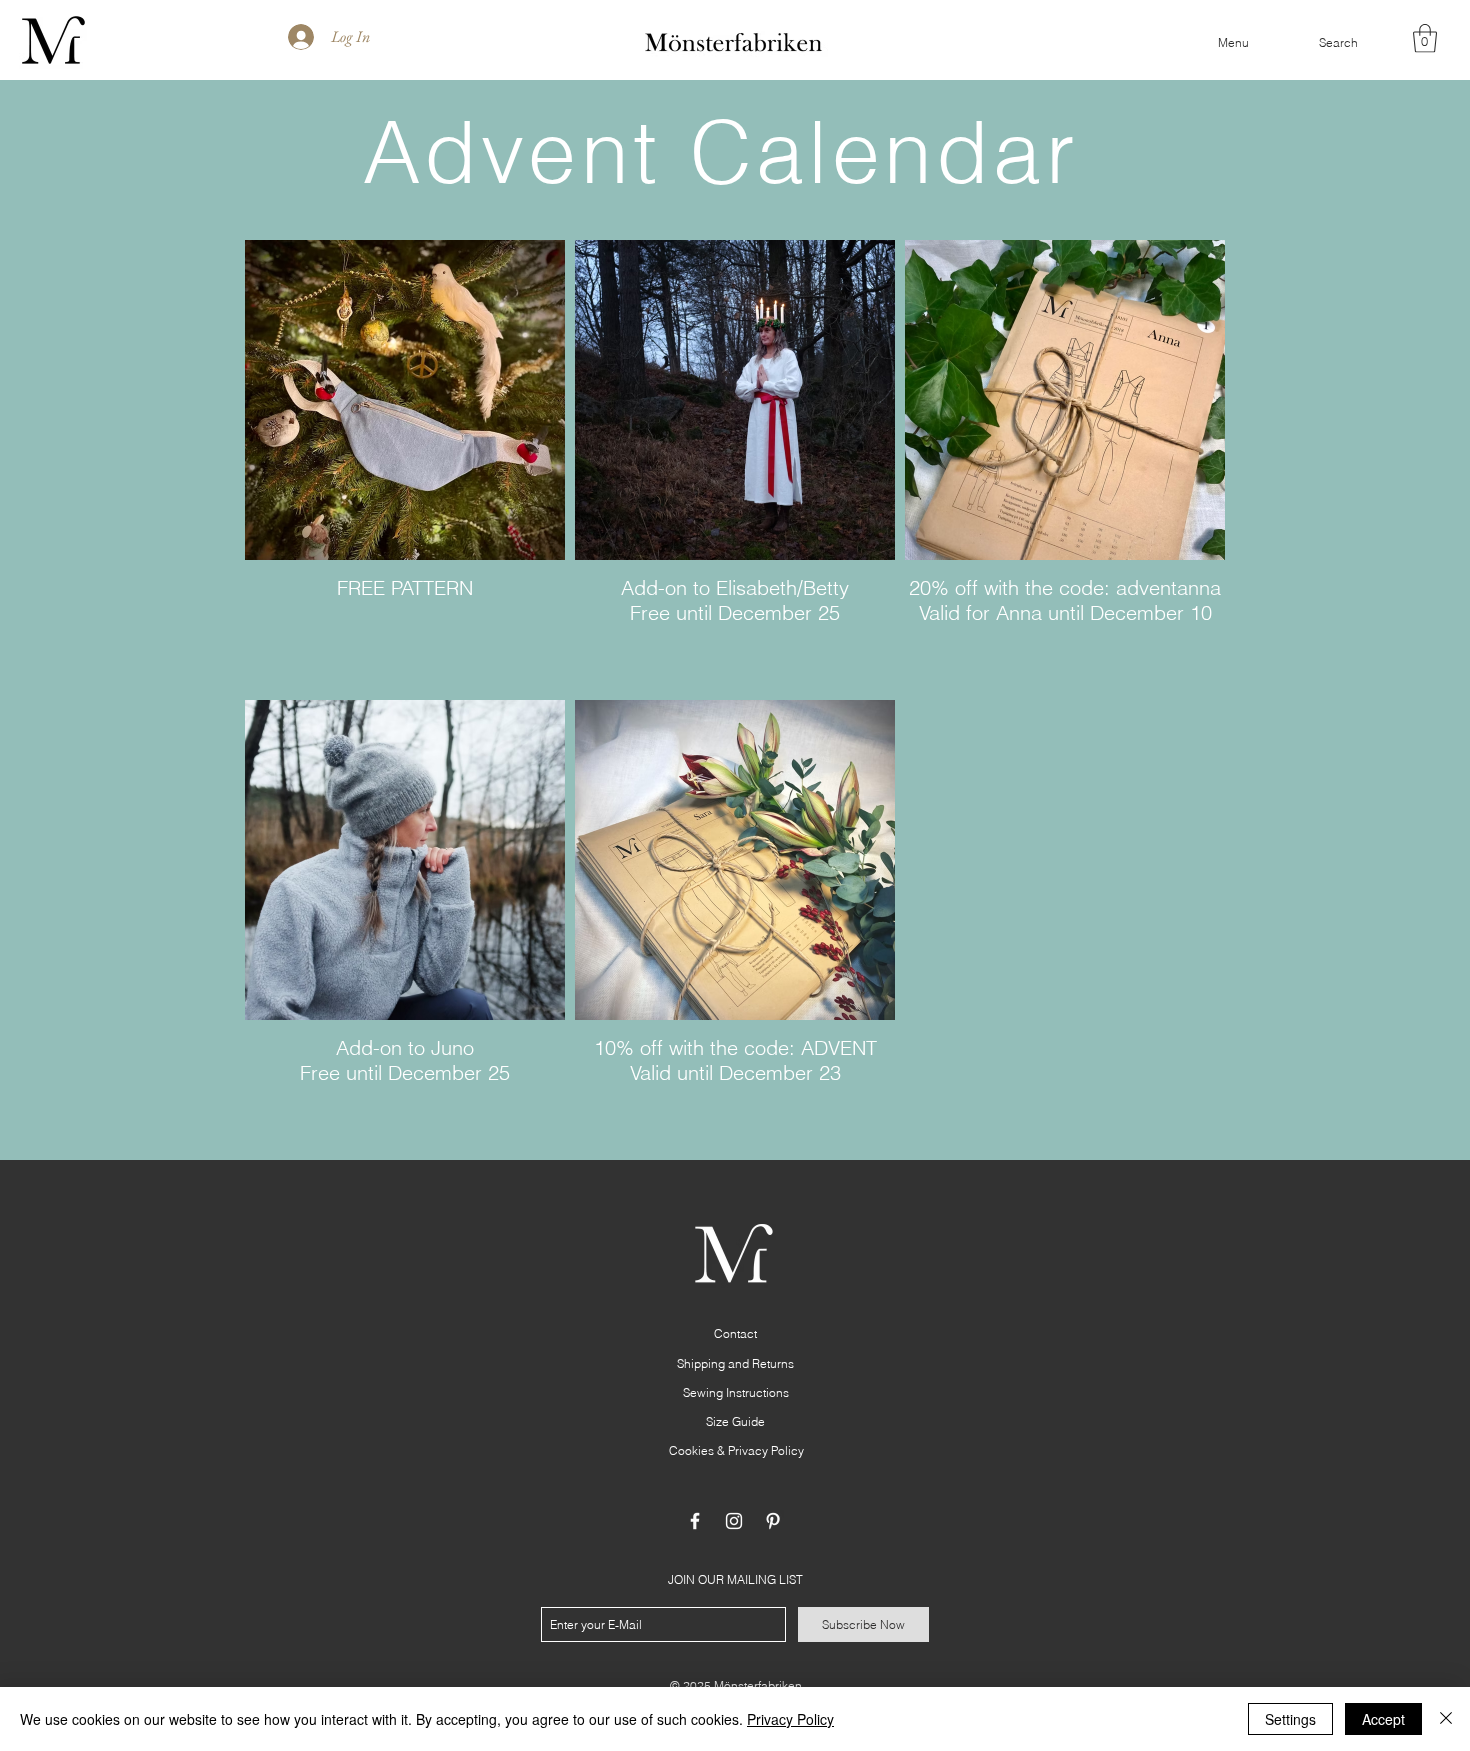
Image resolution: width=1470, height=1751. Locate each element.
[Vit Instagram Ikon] (734, 1521)
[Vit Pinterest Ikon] (773, 1521)
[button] (1233, 43)
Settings (1290, 1719)
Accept (1383, 1719)
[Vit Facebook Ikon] (695, 1521)
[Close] (1446, 1719)
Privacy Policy (790, 1719)
